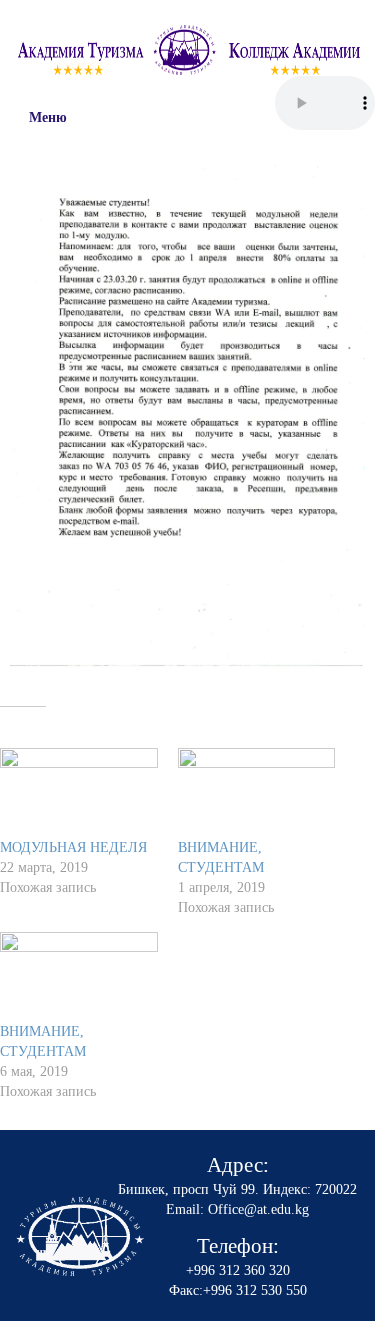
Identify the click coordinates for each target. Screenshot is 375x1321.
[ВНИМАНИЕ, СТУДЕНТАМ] (257, 793)
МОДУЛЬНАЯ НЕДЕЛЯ (73, 847)
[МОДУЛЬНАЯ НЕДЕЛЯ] (79, 793)
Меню (48, 117)
